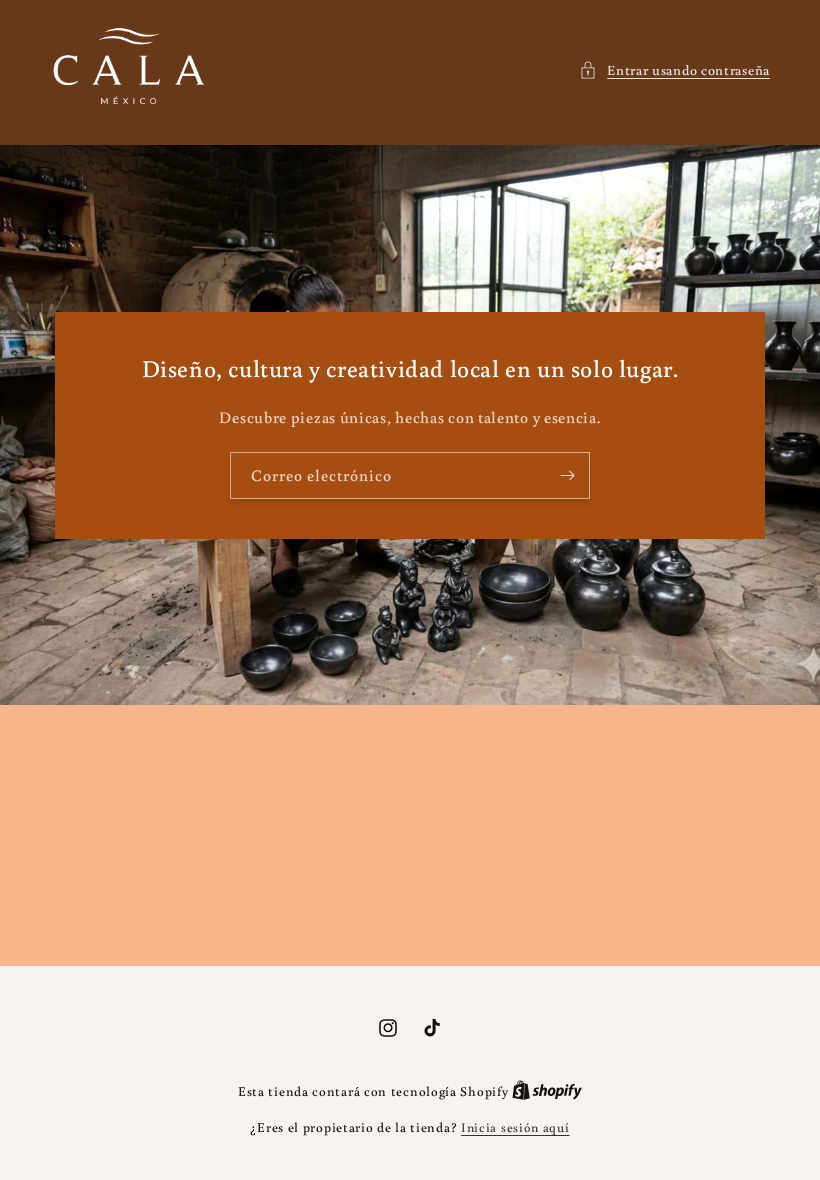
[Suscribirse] (567, 475)
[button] (674, 70)
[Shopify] (547, 1091)
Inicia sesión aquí (515, 1127)
